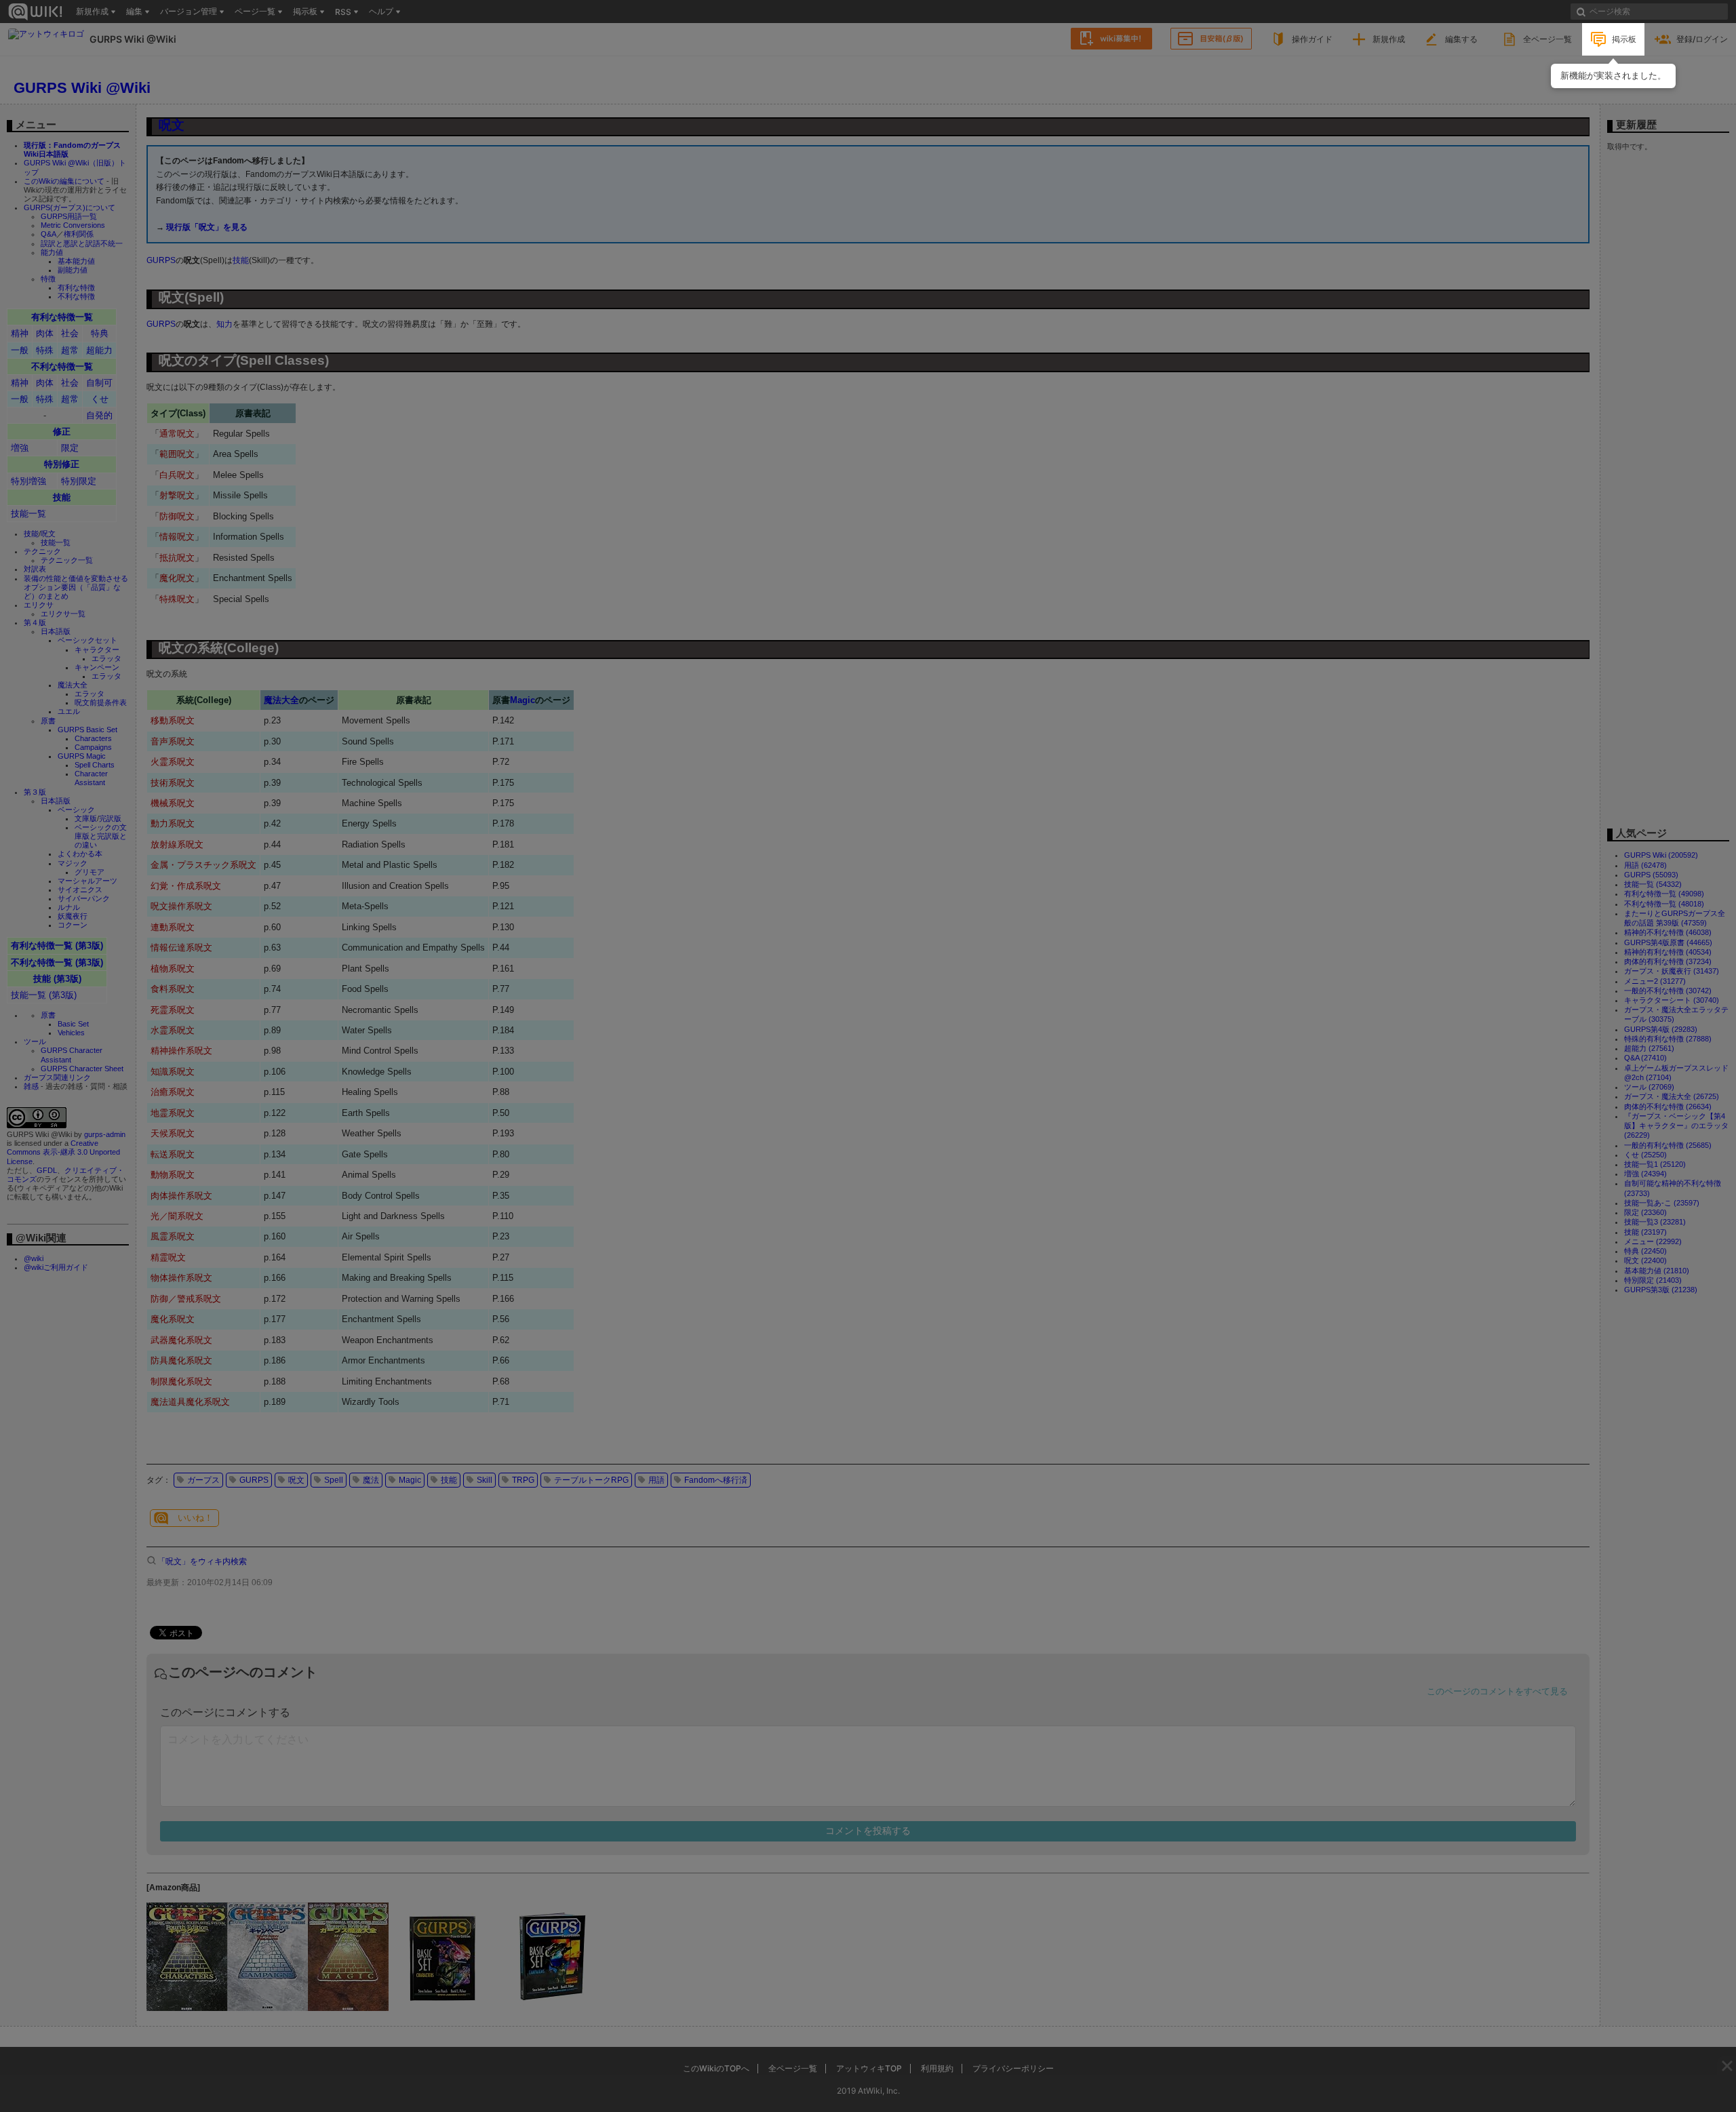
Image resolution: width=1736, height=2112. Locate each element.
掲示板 (1624, 39)
